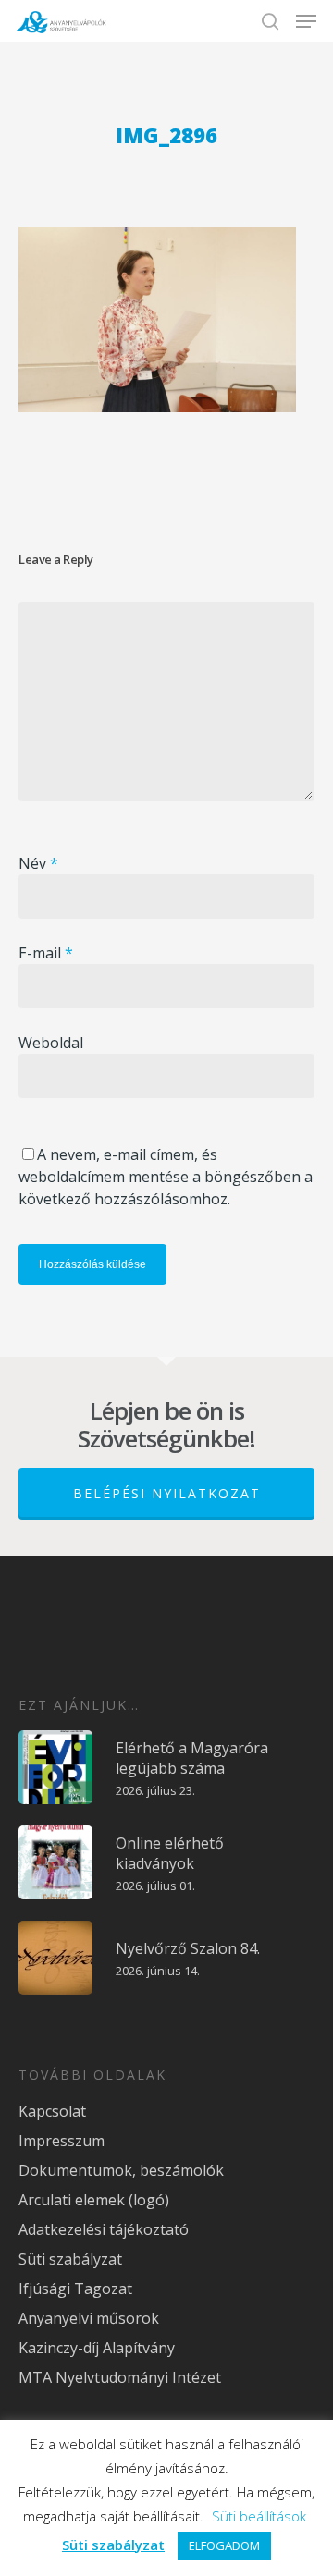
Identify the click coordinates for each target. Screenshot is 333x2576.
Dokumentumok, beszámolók (121, 2170)
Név (38, 863)
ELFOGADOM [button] (224, 2545)
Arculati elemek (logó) (94, 2200)
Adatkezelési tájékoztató (104, 2229)
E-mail (46, 953)
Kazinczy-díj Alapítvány (97, 2348)
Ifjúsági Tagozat (75, 2289)
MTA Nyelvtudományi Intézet (120, 2377)
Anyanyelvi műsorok (89, 2318)
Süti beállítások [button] (259, 2516)
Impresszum (62, 2141)
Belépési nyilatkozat (167, 1493)
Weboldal (51, 1043)
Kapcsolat (52, 2111)
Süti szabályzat (70, 2259)
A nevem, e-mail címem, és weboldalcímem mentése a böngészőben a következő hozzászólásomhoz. (166, 1177)
